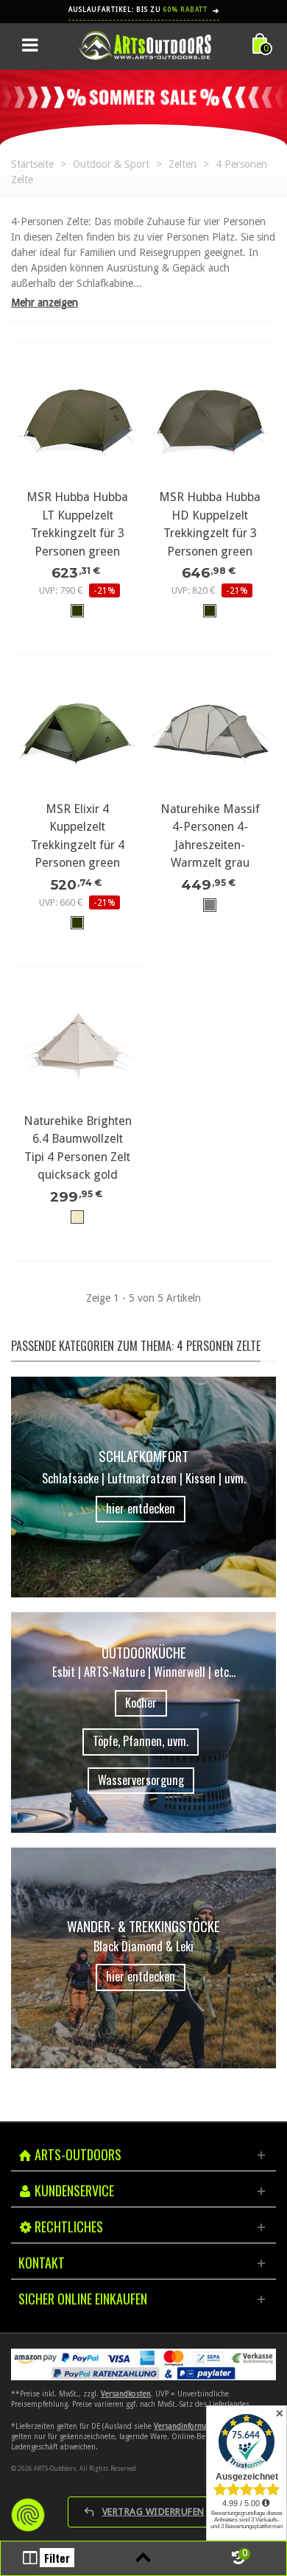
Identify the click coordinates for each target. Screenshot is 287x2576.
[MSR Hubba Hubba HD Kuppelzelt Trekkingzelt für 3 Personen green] (210, 422)
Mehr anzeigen (45, 302)
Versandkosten (126, 2394)
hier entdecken (141, 1508)
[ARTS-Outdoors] (145, 45)
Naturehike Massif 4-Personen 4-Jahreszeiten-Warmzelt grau (210, 836)
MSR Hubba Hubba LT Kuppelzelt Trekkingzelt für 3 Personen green (77, 524)
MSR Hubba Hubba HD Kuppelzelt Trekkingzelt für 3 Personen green (210, 524)
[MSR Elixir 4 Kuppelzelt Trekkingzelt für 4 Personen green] (77, 734)
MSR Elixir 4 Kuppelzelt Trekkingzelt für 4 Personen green (78, 836)
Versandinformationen (192, 2426)
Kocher (141, 1703)
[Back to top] (143, 2558)
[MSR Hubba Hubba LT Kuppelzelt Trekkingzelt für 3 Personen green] (77, 422)
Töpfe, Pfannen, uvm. (141, 1741)
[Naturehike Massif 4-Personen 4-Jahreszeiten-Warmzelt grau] (210, 734)
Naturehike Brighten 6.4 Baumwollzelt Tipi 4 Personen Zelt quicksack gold (78, 1148)
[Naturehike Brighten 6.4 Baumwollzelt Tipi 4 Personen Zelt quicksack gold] (77, 1046)
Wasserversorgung (141, 1780)
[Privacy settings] (28, 2515)
